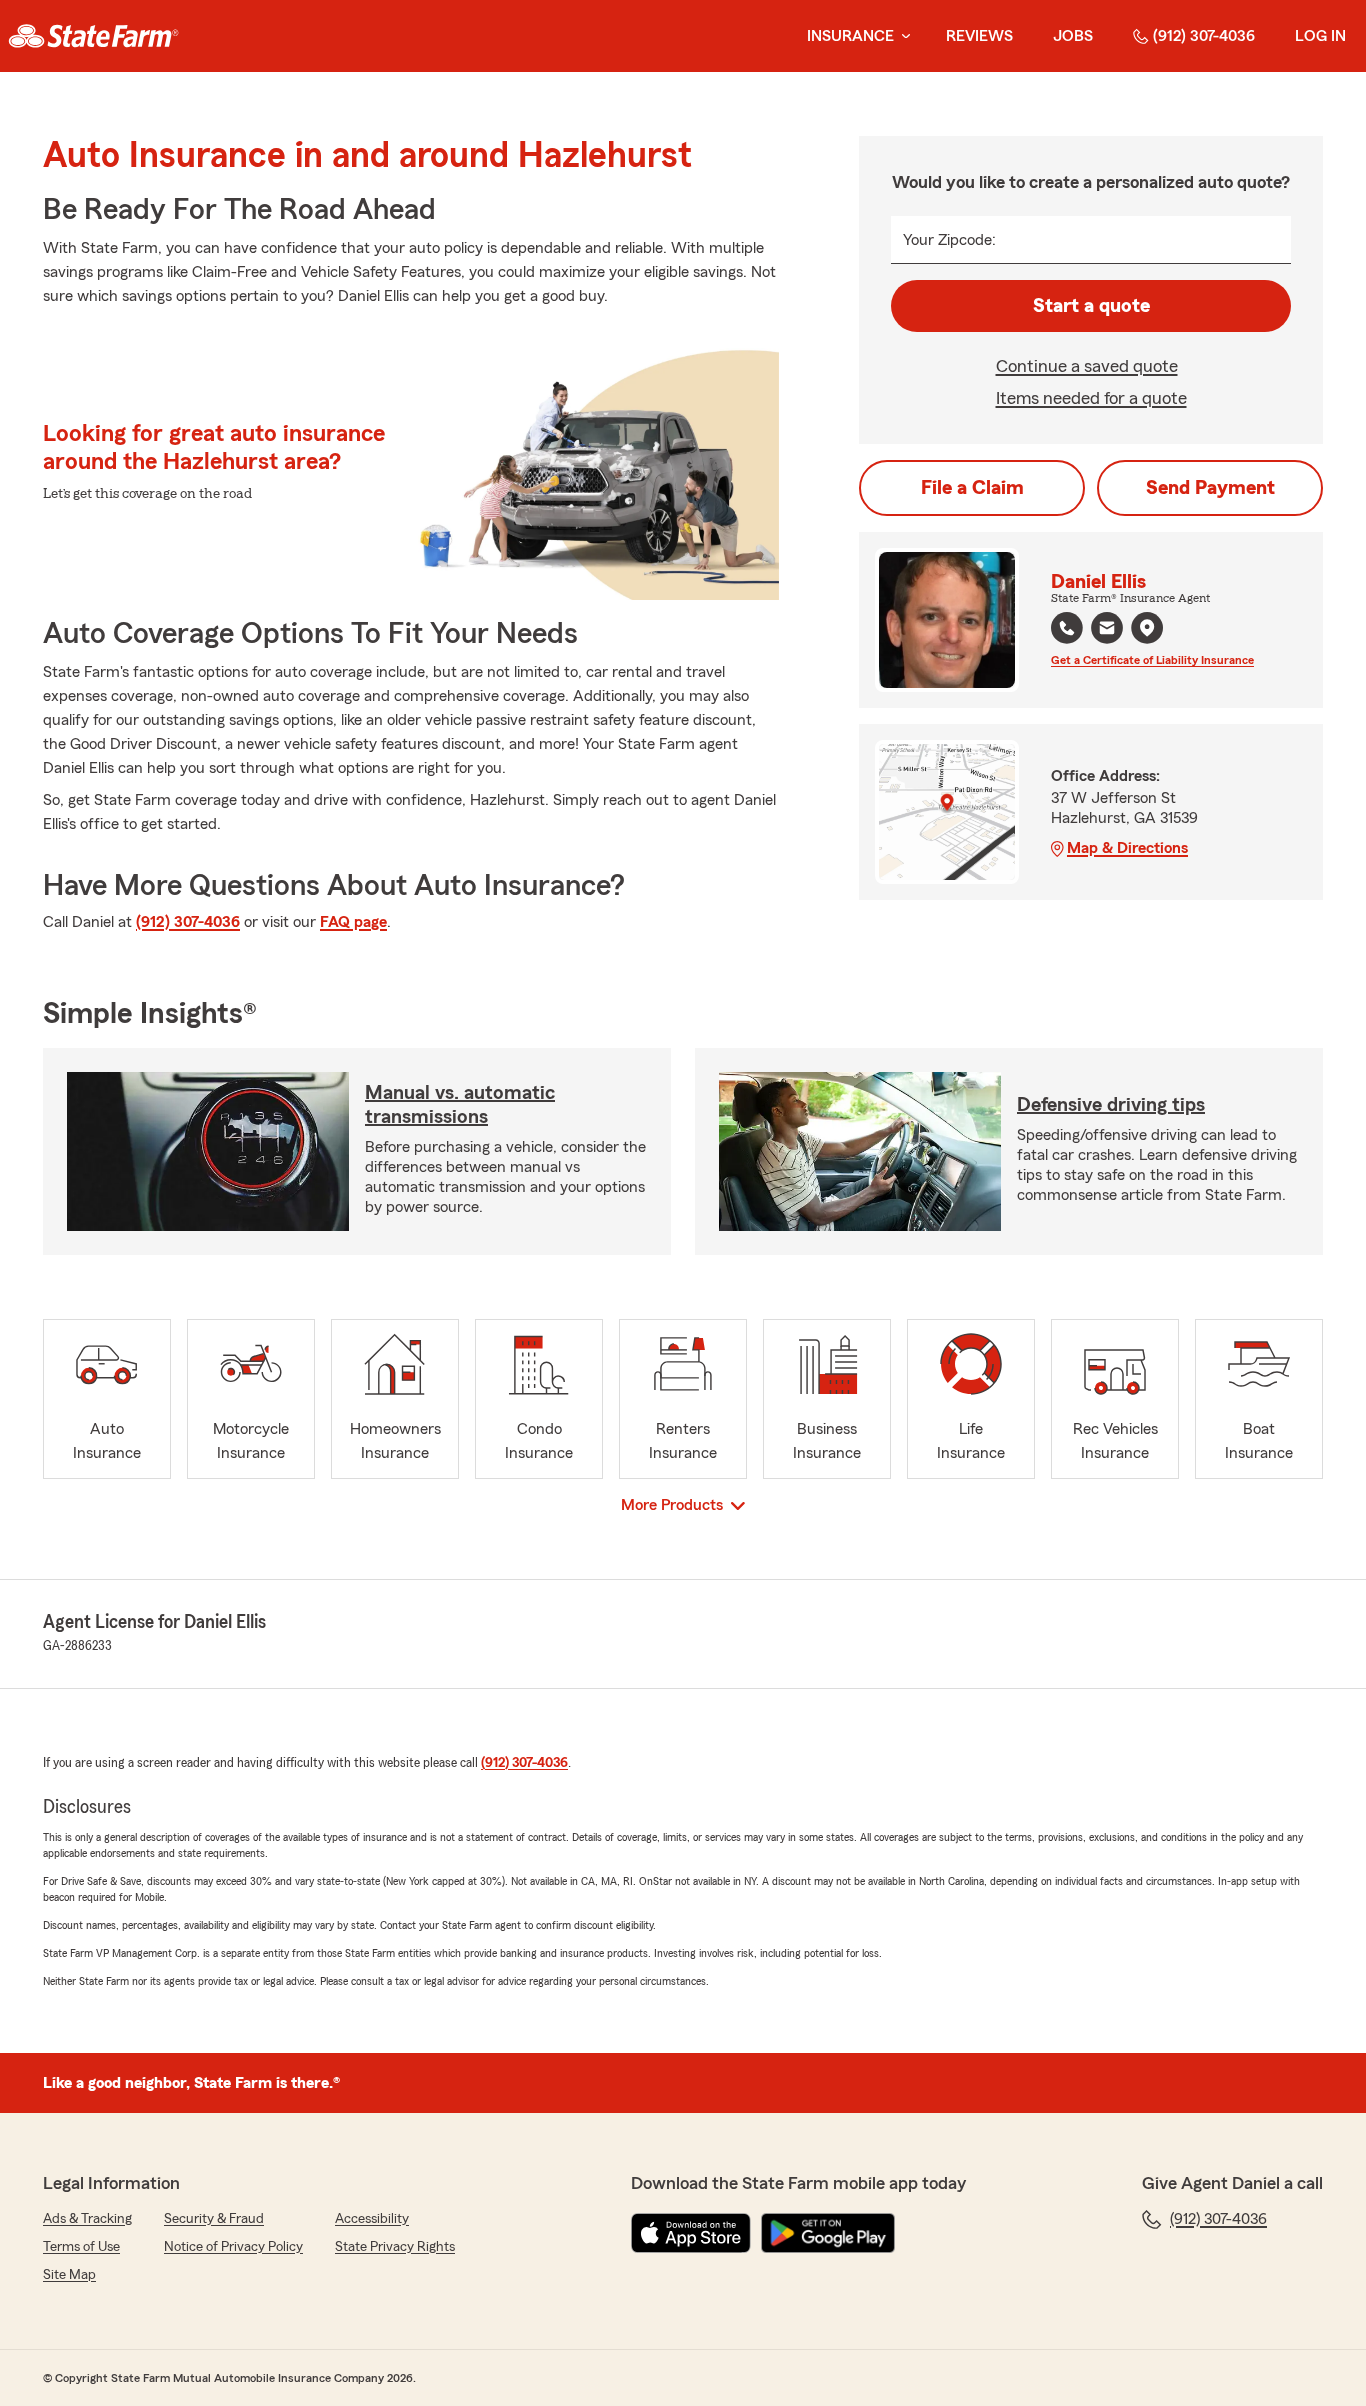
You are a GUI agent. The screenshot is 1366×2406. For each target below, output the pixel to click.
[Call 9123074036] (1067, 628)
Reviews (979, 36)
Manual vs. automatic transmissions (460, 1105)
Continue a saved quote (1087, 366)
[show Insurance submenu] (902, 36)
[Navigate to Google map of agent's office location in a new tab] (1147, 628)
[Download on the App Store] (691, 2233)
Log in (1320, 36)
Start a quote (1091, 306)
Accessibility (372, 2219)
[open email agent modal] (1107, 630)
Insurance (850, 36)
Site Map (69, 2275)
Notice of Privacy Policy (233, 2247)
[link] (93, 36)
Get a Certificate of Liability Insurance (1152, 660)
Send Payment (1210, 488)
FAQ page (353, 922)
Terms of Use (81, 2247)
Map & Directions (1127, 848)
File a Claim (972, 488)
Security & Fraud (214, 2219)
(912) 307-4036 (1204, 36)
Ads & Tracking (87, 2219)
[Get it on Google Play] (828, 2233)
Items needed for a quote (1091, 398)
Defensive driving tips (1111, 1105)
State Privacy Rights (395, 2247)
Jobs (1073, 36)
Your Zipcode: (949, 240)
